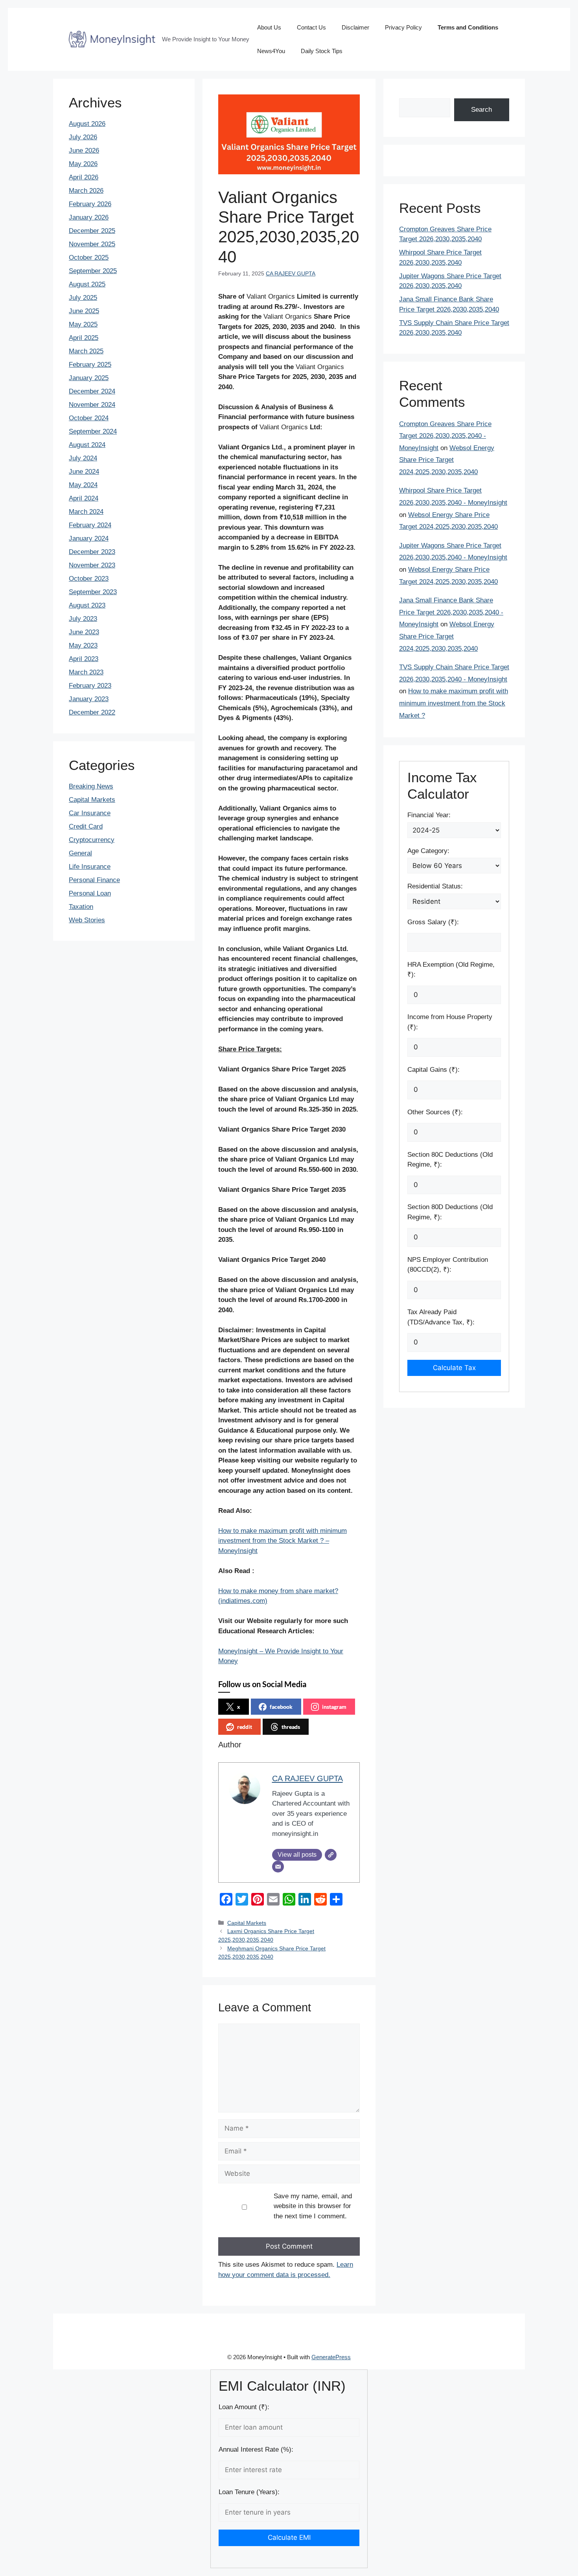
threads (291, 1727)
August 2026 (87, 124)
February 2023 (90, 686)
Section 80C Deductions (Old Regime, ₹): (450, 1160)
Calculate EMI (289, 2537)
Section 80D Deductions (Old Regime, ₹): (450, 1212)
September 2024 (93, 431)
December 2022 (92, 712)
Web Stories (87, 920)
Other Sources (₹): (435, 1112)
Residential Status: (435, 886)
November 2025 (92, 244)
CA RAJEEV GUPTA (291, 273)
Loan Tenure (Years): (249, 2492)
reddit (245, 1727)
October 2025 (89, 258)
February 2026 (90, 204)
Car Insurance (90, 813)
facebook (281, 1707)
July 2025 (83, 298)
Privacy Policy (403, 27)
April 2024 (84, 498)
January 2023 (89, 699)
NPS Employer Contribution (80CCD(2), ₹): (448, 1265)
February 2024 (90, 525)
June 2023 (84, 632)
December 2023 (92, 552)
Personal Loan (90, 893)
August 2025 (87, 284)
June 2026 (84, 150)
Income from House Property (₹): (450, 1022)
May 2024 (83, 485)
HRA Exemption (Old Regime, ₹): (451, 970)
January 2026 (89, 217)
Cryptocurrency (92, 840)
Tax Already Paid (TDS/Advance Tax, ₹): (441, 1317)
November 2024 (92, 405)
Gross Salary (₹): (433, 922)
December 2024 (92, 391)
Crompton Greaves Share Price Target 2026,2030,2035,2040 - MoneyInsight (445, 436)
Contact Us (311, 27)
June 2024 (84, 472)
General (80, 853)
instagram (334, 1707)
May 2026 (83, 164)
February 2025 (90, 365)
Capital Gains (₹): (433, 1070)
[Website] (331, 1855)
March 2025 (86, 351)
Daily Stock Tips (322, 51)
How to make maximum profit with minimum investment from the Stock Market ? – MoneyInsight (283, 1541)
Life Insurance (90, 867)
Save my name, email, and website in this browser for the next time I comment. (313, 2206)
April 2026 (84, 177)
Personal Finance (94, 880)
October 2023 (89, 579)
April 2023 (84, 659)
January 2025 (89, 378)
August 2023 (87, 605)
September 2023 (93, 592)
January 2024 (89, 538)
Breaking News (91, 786)
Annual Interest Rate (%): (256, 2450)
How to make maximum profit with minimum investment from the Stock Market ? (454, 703)
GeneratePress (331, 2357)
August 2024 (87, 445)
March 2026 (86, 191)
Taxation (81, 907)
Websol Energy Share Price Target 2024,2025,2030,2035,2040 (447, 460)
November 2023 (92, 565)
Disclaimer (355, 27)
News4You (271, 51)
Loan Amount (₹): (244, 2407)
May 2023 (83, 645)
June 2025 (84, 311)
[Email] (278, 1867)
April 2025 (84, 338)
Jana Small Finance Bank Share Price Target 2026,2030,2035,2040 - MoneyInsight (451, 612)
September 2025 (93, 271)
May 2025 (83, 324)
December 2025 (92, 231)
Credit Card (86, 826)
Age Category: (428, 851)
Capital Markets (247, 1923)
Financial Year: (429, 815)
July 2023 (83, 619)
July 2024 (83, 458)
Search (481, 110)
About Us (269, 27)
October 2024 (89, 418)
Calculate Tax (454, 1368)
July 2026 (83, 137)
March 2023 (86, 672)
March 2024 (86, 512)
